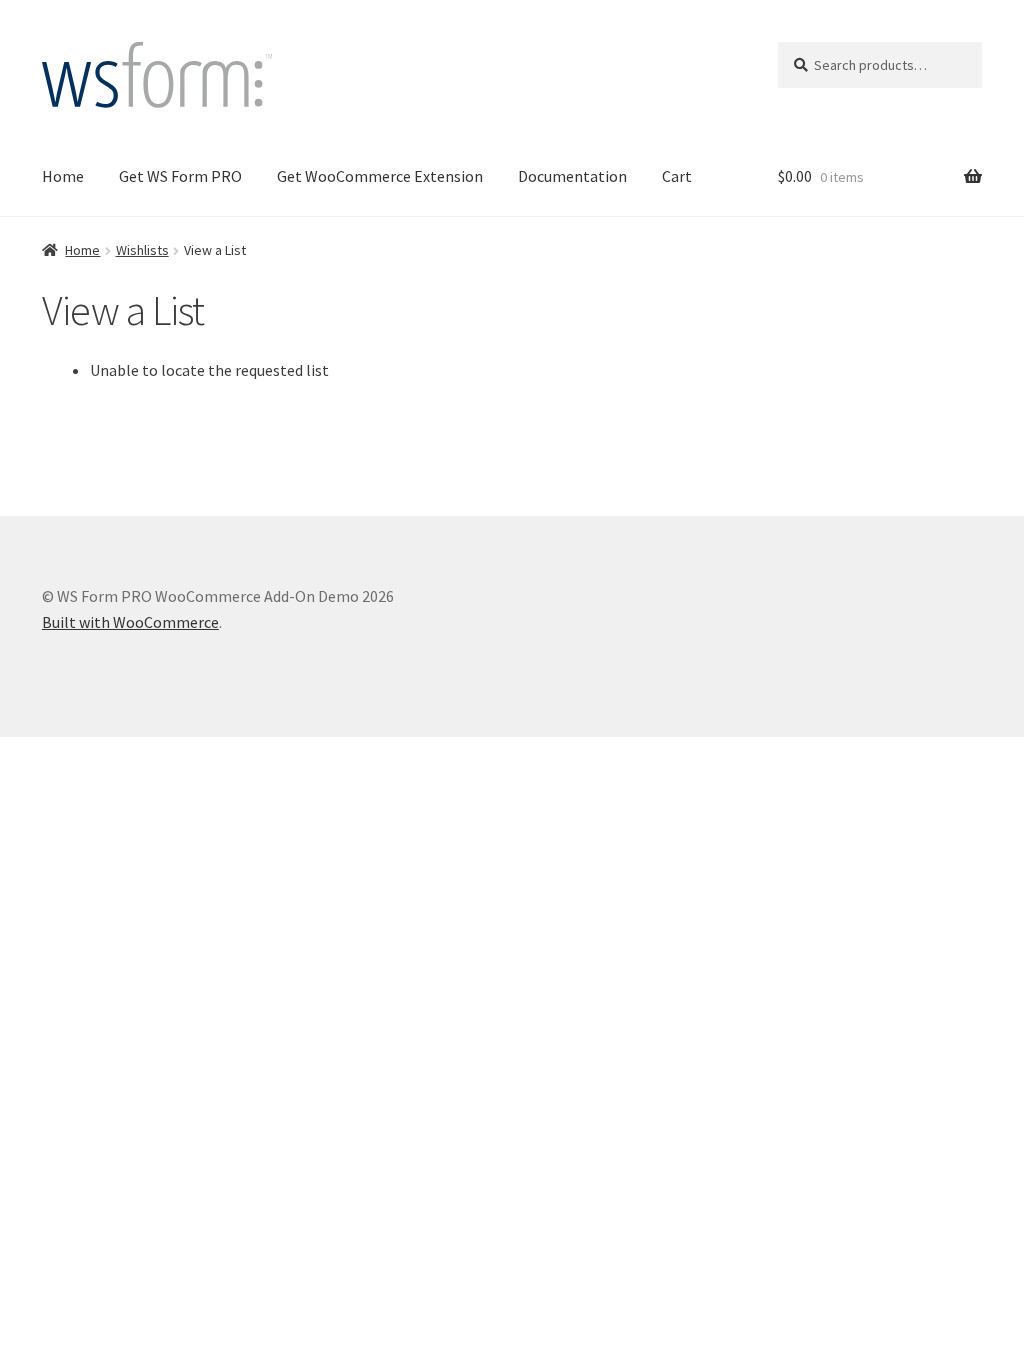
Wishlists (142, 250)
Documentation (572, 176)
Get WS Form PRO (180, 176)
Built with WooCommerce (130, 622)
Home (63, 176)
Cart (677, 176)
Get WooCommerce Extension (380, 176)
